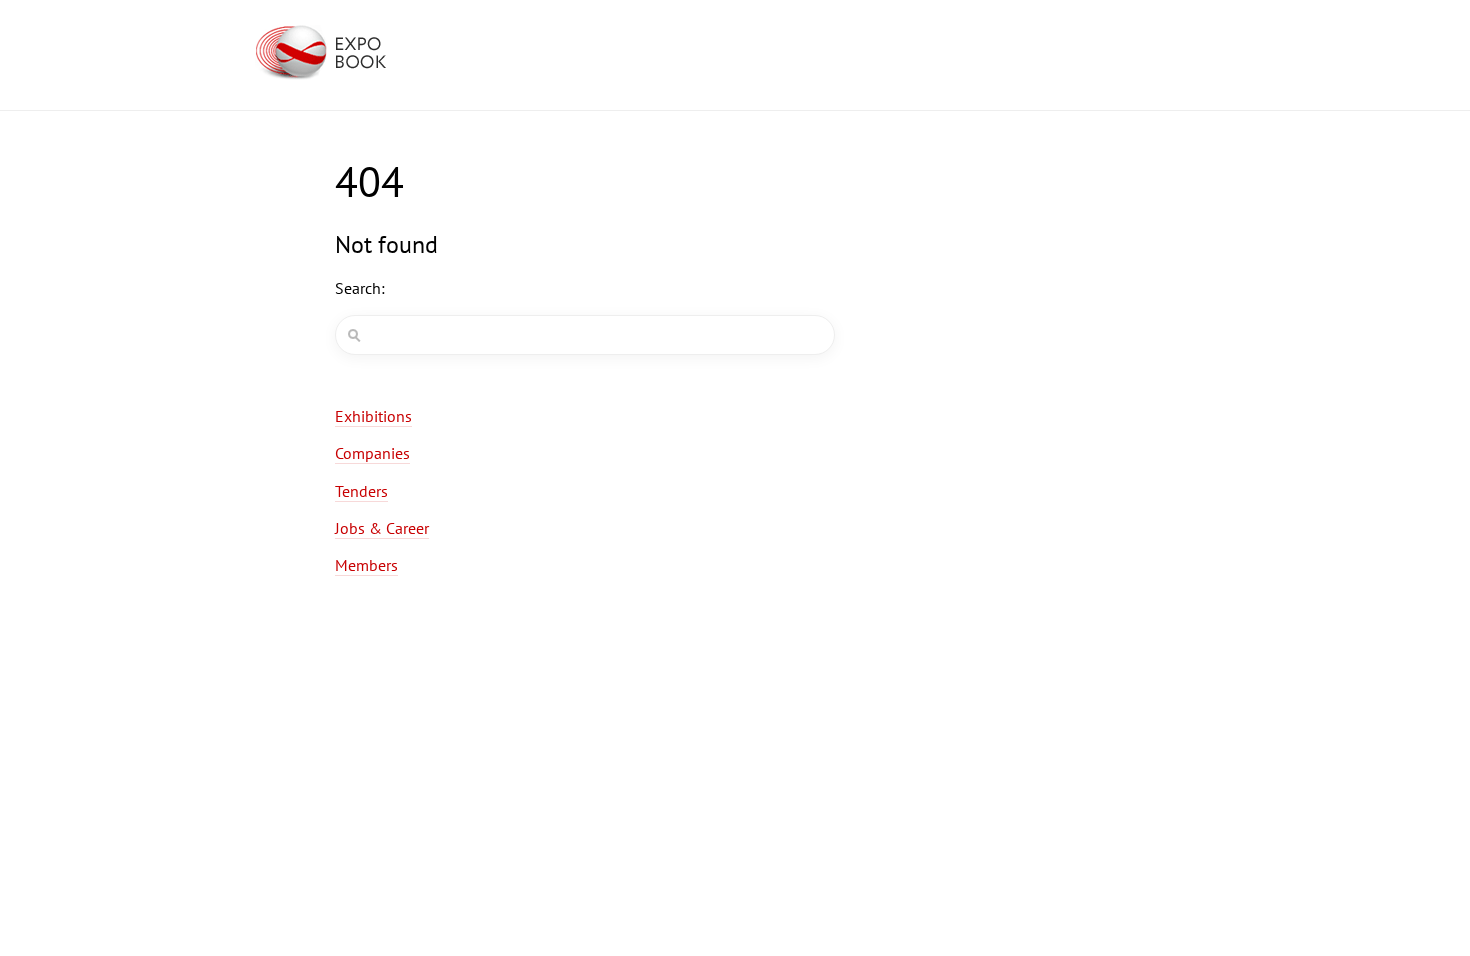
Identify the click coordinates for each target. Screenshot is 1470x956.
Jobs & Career (382, 528)
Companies (372, 453)
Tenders (361, 491)
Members (366, 565)
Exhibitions (373, 416)
